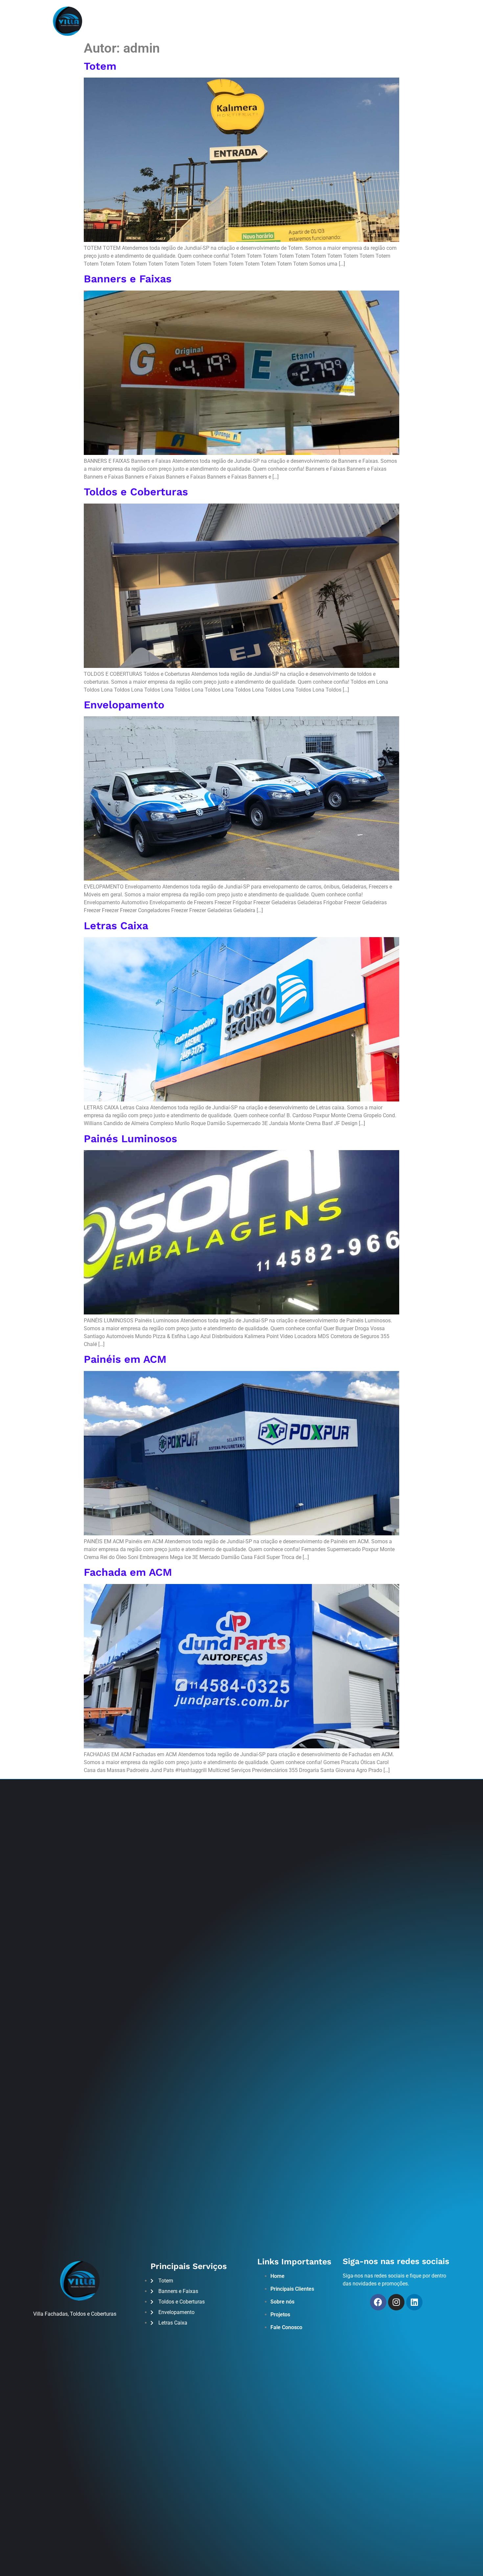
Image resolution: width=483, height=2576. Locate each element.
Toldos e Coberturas (136, 492)
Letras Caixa (116, 926)
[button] (440, 21)
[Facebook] (382, 21)
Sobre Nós (195, 21)
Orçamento (298, 21)
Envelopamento (124, 705)
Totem (100, 66)
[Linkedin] (414, 2302)
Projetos (261, 21)
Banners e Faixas (128, 279)
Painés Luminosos (130, 1139)
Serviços (229, 21)
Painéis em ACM (125, 1359)
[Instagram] (396, 21)
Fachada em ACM (128, 1572)
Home (166, 21)
